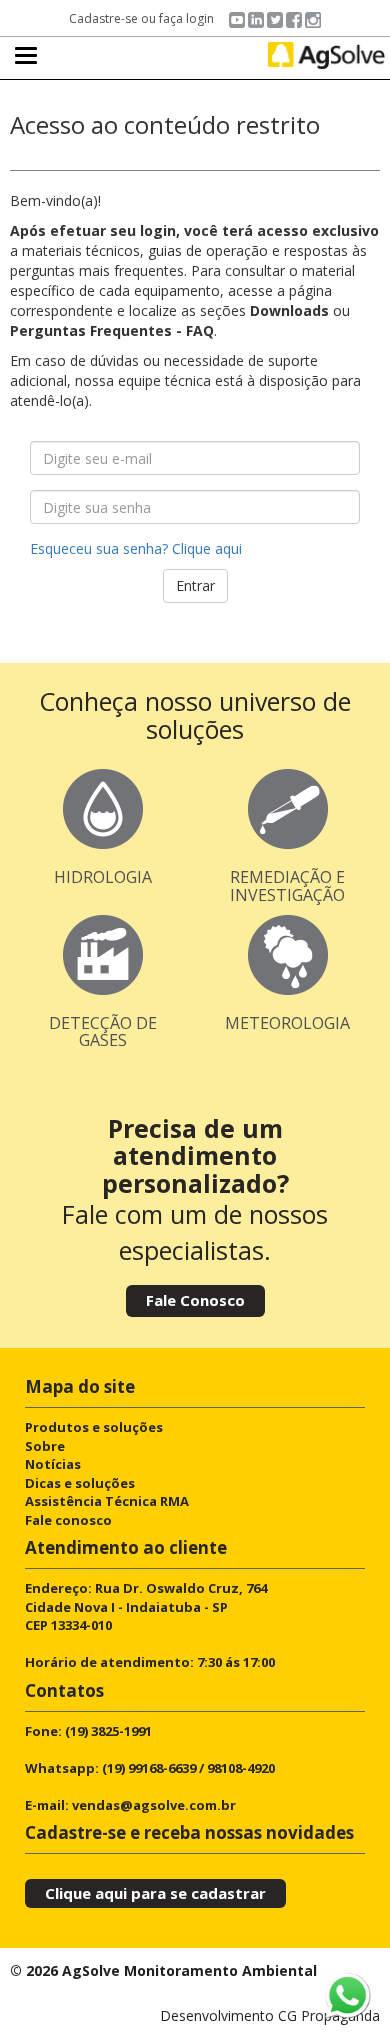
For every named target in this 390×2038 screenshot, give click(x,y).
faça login (186, 18)
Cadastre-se (103, 18)
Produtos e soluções (94, 1427)
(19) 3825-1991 (108, 1731)
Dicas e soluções (80, 1483)
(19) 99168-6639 (149, 1768)
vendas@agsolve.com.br (154, 1805)
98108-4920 (241, 1768)
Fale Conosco (195, 1300)
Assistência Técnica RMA (107, 1501)
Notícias (53, 1464)
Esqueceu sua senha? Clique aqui (136, 548)
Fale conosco (68, 1520)
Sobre (45, 1446)
